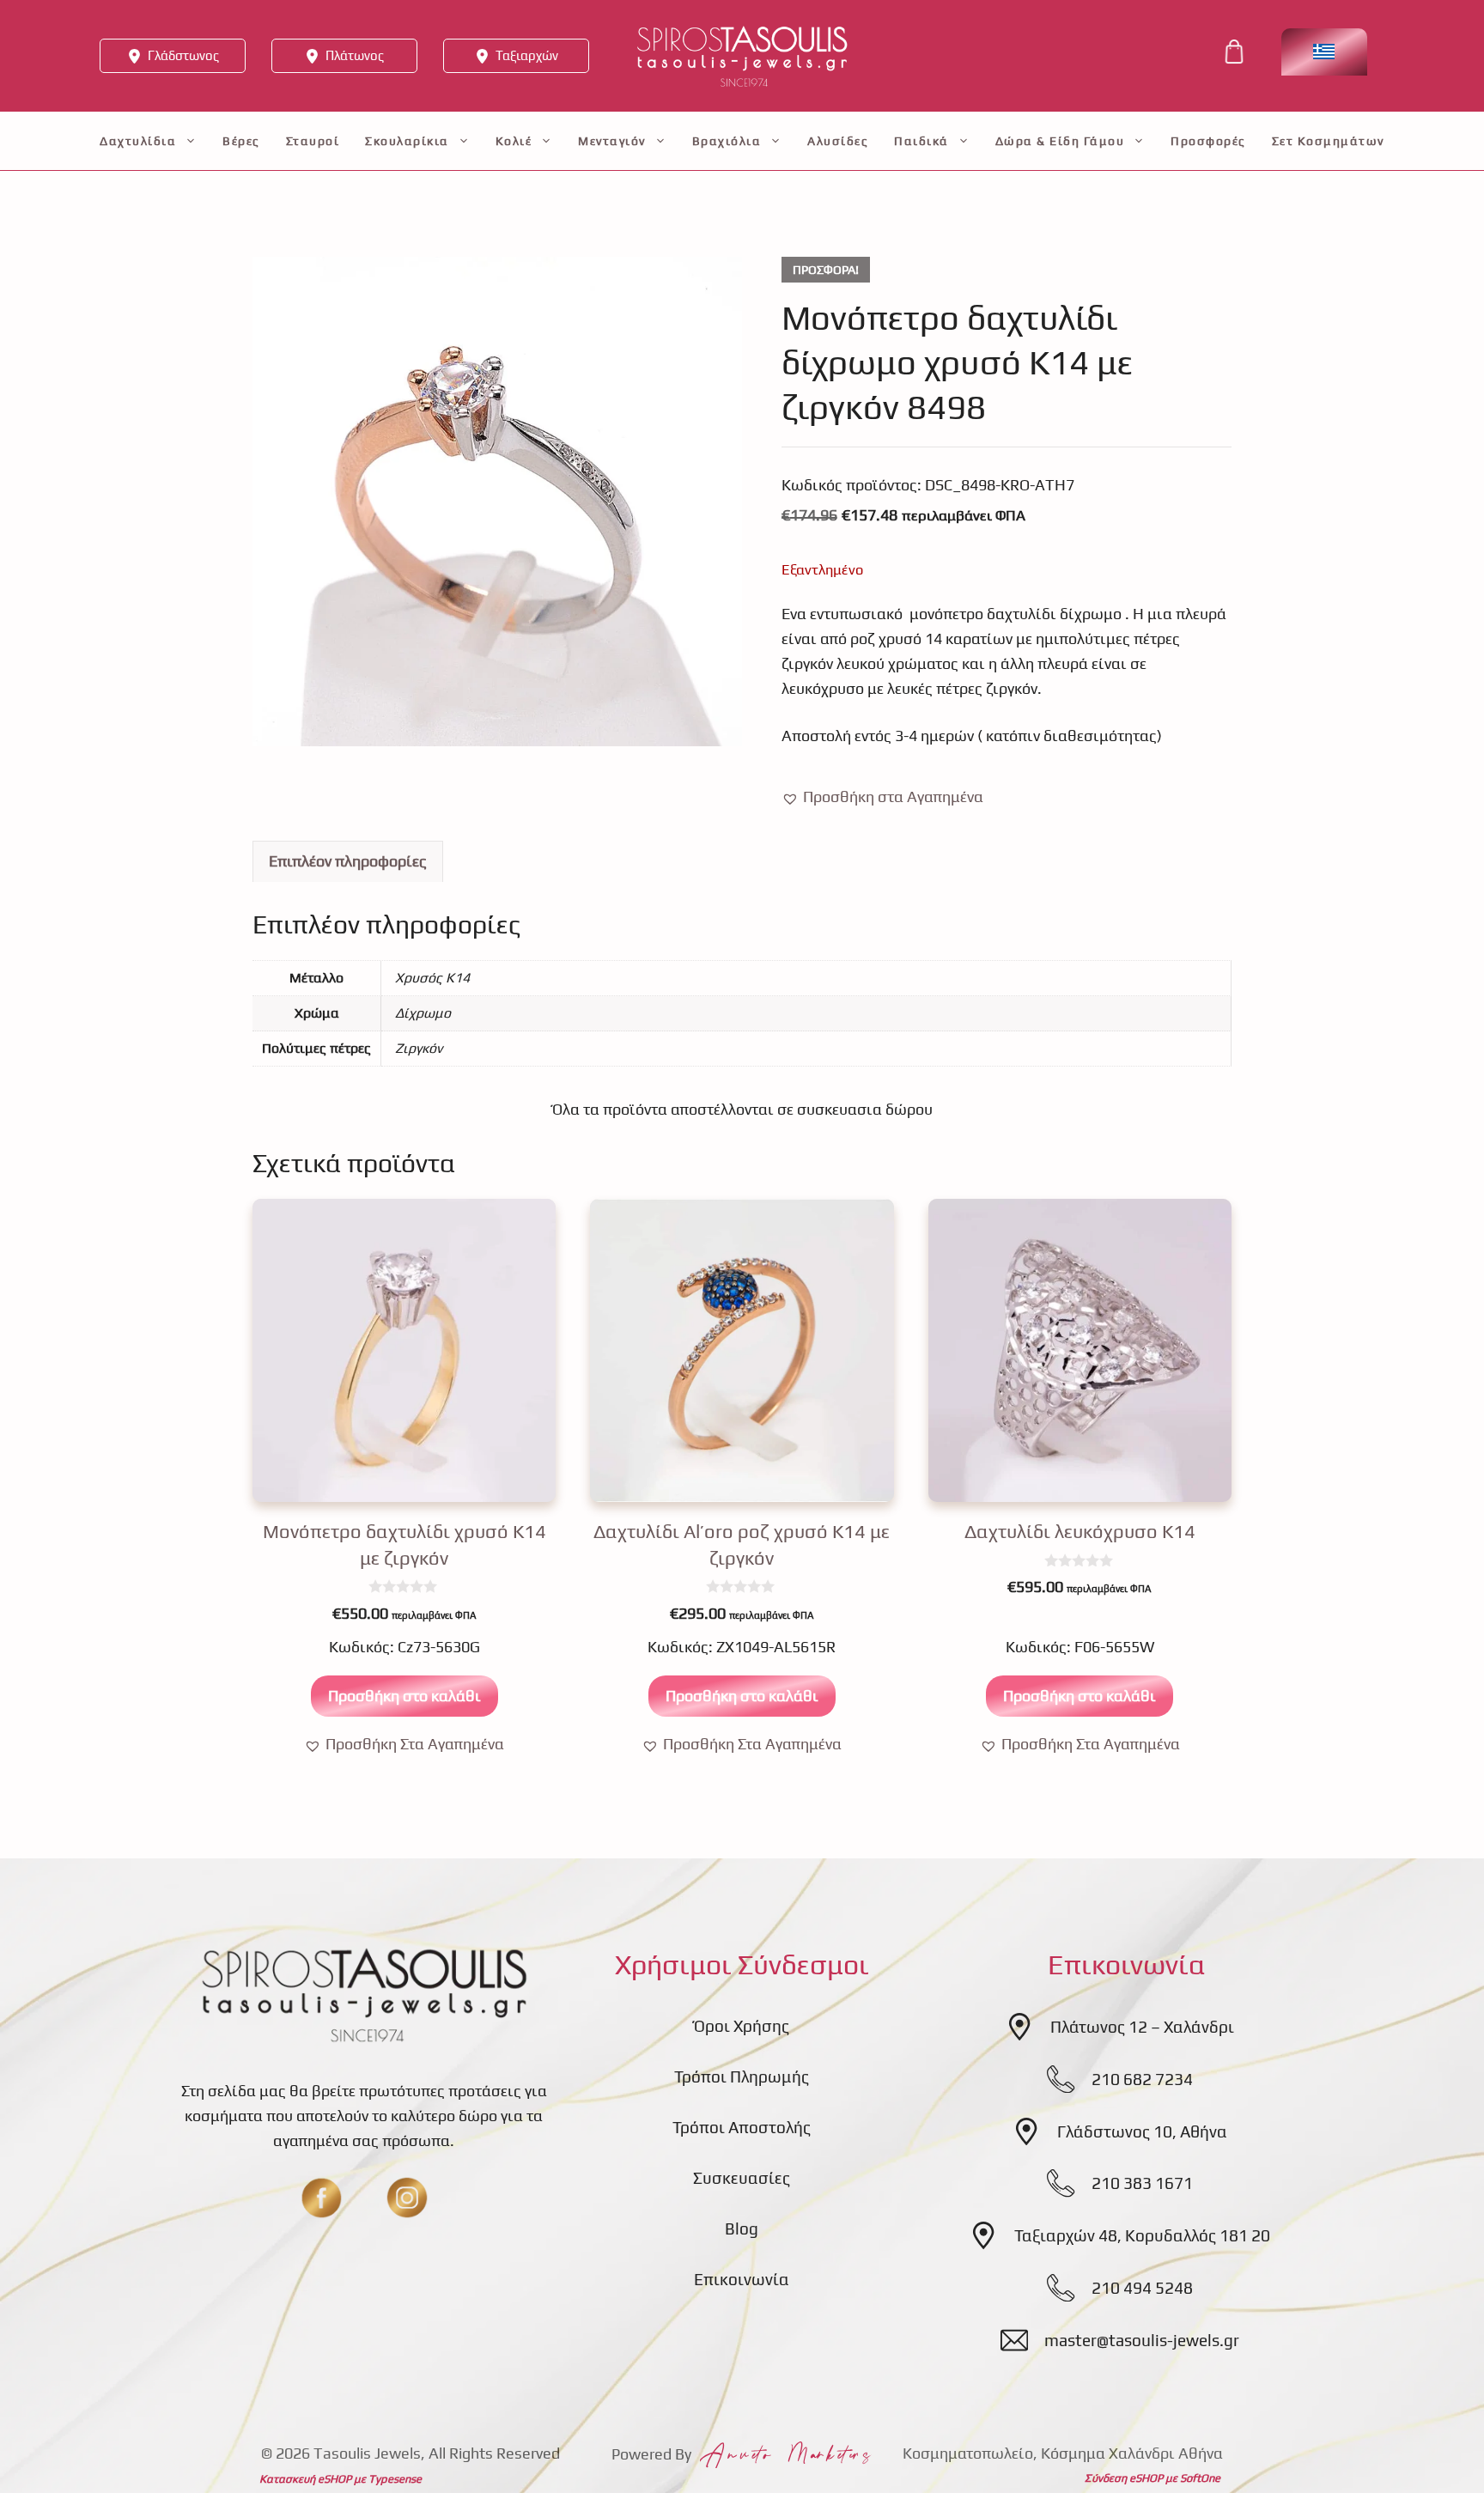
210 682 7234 (1142, 2079)
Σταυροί (313, 141)
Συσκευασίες (742, 2178)
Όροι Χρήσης (742, 2026)
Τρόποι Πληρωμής (742, 2076)
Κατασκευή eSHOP (305, 2479)
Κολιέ (514, 141)
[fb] (321, 2198)
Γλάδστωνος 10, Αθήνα (1142, 2131)
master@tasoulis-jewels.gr (1142, 2340)
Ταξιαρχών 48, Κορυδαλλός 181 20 (1142, 2235)
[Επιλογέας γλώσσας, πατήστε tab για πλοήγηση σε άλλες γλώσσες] (1324, 52)
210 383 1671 (1142, 2183)
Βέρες (241, 141)
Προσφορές (1208, 141)
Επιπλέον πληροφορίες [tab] (348, 861)
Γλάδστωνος (183, 55)
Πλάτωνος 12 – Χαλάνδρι (1142, 2027)
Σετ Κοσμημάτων (1328, 141)
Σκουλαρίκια (407, 141)
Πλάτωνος (355, 55)
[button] (882, 797)
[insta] (407, 2198)
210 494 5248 (1142, 2288)
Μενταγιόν (612, 141)
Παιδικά (921, 141)
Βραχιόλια (727, 141)
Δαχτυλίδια (138, 141)
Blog (742, 2228)
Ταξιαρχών (527, 55)
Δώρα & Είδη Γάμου (1060, 141)
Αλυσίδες (838, 141)
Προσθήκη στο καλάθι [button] (404, 1696)
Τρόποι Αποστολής (742, 2127)
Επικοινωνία (742, 2279)
